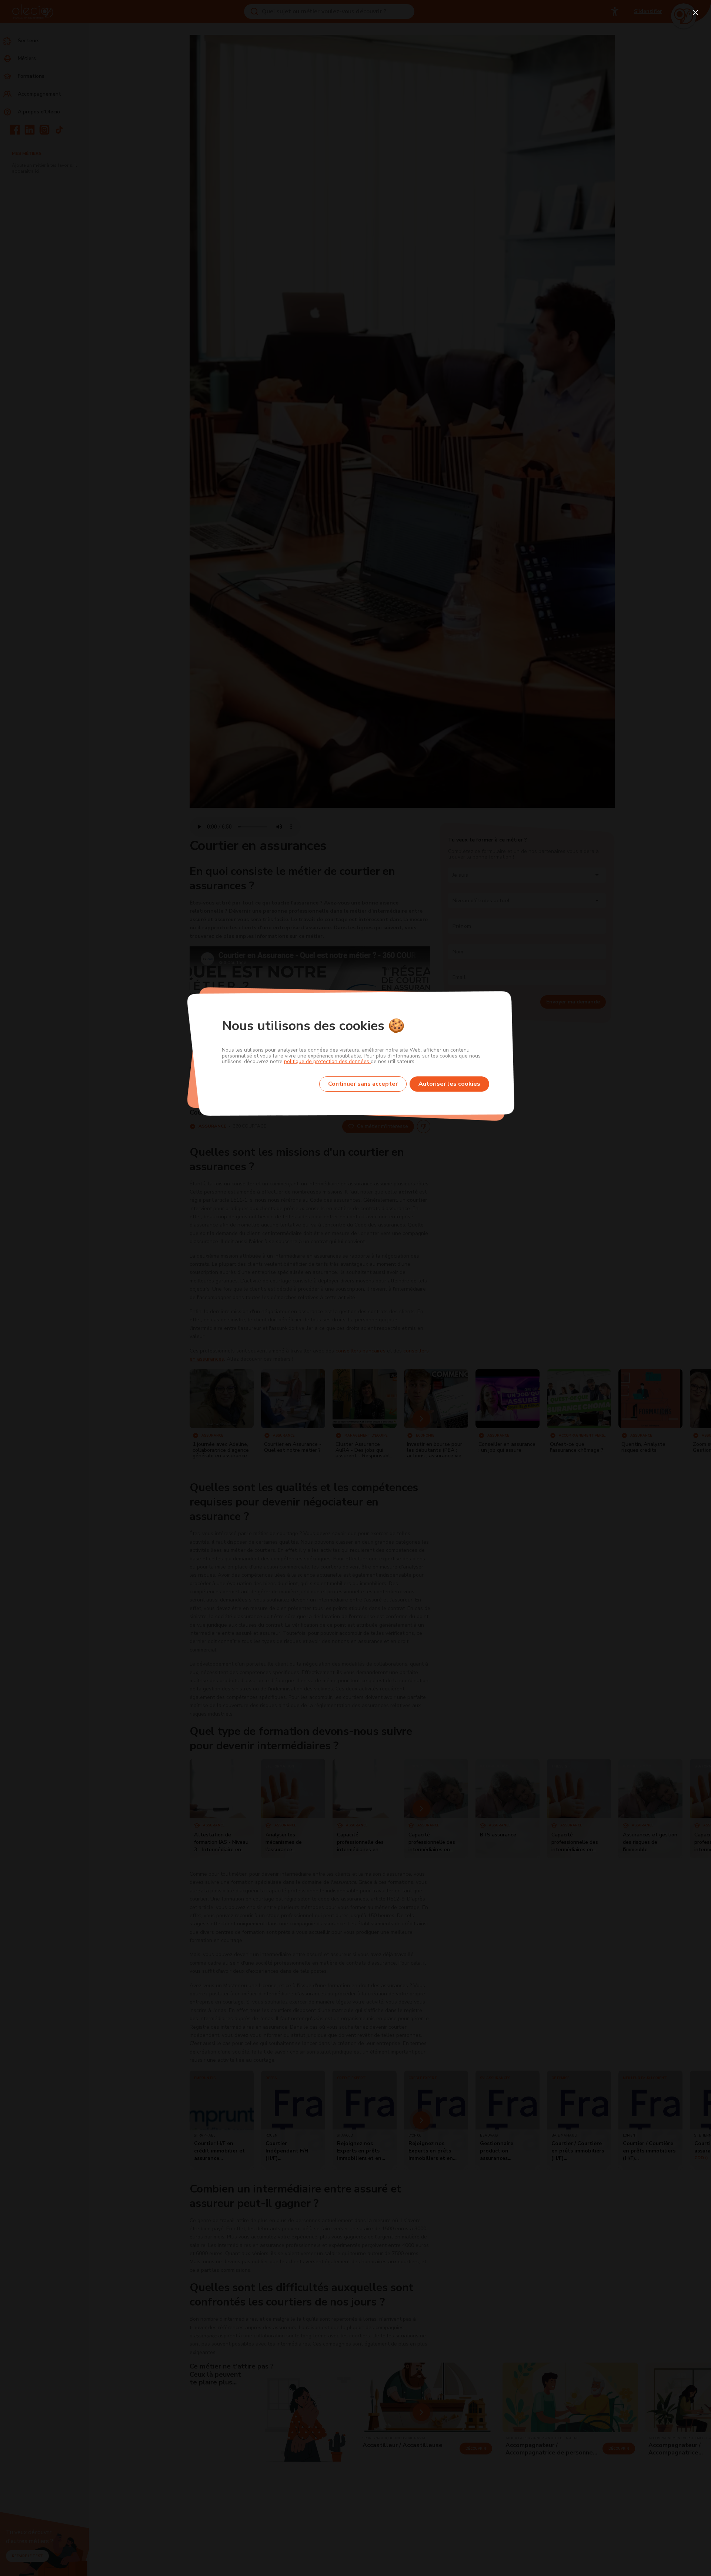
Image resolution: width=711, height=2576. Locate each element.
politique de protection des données (327, 1061)
